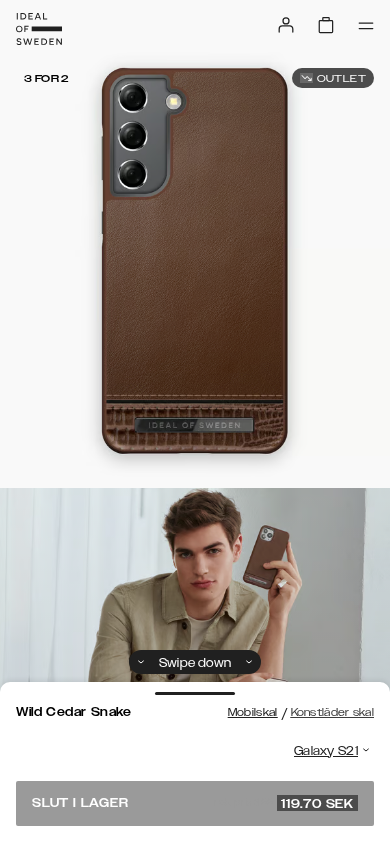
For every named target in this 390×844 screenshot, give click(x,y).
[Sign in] (286, 25)
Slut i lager (193, 803)
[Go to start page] (39, 29)
